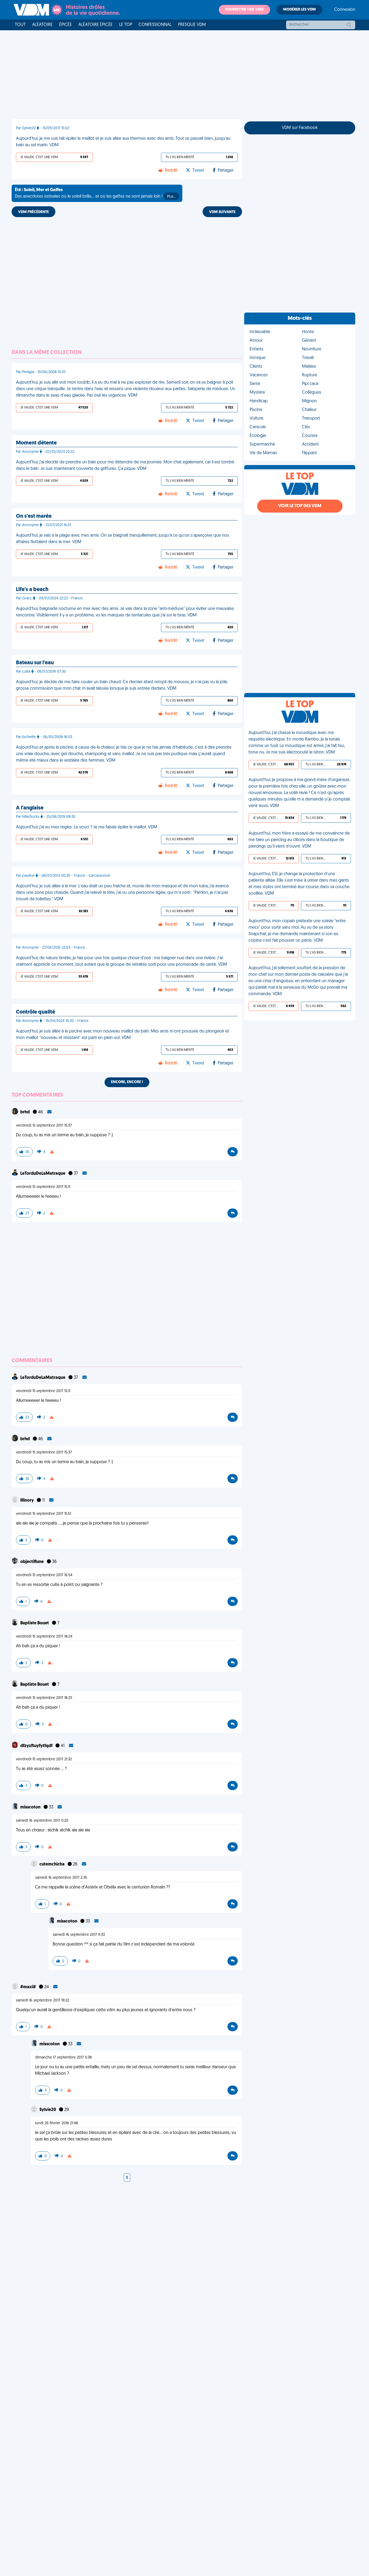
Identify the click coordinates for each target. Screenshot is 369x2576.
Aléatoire (42, 25)
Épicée (66, 25)
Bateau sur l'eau (35, 663)
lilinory (27, 1501)
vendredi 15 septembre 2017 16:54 (44, 1575)
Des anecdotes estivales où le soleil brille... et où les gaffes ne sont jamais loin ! (95, 193)
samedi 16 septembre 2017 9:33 (79, 1935)
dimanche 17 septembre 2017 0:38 (63, 2058)
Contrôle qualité (36, 1012)
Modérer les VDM (299, 10)
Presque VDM (192, 25)
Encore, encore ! (127, 1082)
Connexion (345, 10)
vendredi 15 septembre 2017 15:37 (44, 1126)
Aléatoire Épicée (95, 25)
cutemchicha (52, 1864)
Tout (20, 25)
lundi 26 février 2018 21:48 (57, 2123)
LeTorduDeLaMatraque (43, 1174)
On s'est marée (34, 516)
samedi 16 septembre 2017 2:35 (61, 1878)
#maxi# (28, 1987)
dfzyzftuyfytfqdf (37, 1746)
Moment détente (36, 443)
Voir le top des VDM (300, 506)
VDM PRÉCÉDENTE (33, 212)
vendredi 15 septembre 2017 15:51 (43, 1514)
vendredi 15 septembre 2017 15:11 (43, 1187)
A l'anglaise (30, 808)
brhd (25, 1112)
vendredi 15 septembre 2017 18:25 (44, 1698)
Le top (126, 25)
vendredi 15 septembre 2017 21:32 (44, 1759)
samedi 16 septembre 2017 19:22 (43, 2001)
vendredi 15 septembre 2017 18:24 (44, 1637)
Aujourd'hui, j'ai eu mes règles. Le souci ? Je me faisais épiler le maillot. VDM (87, 827)
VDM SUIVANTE (222, 212)
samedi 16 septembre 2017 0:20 (42, 1821)
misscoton (31, 1807)
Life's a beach (32, 590)
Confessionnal (155, 25)
